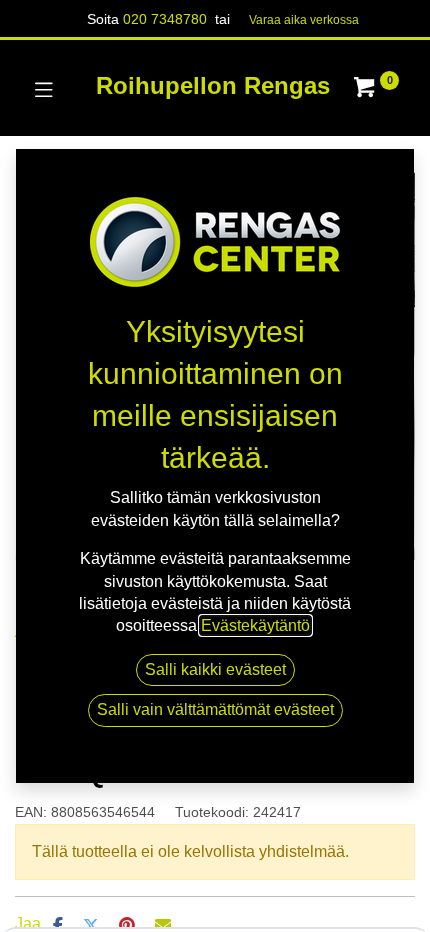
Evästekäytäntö (255, 625)
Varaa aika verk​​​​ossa (304, 20)
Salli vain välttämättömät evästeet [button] (215, 709)
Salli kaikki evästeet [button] (215, 669)
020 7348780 (165, 19)
